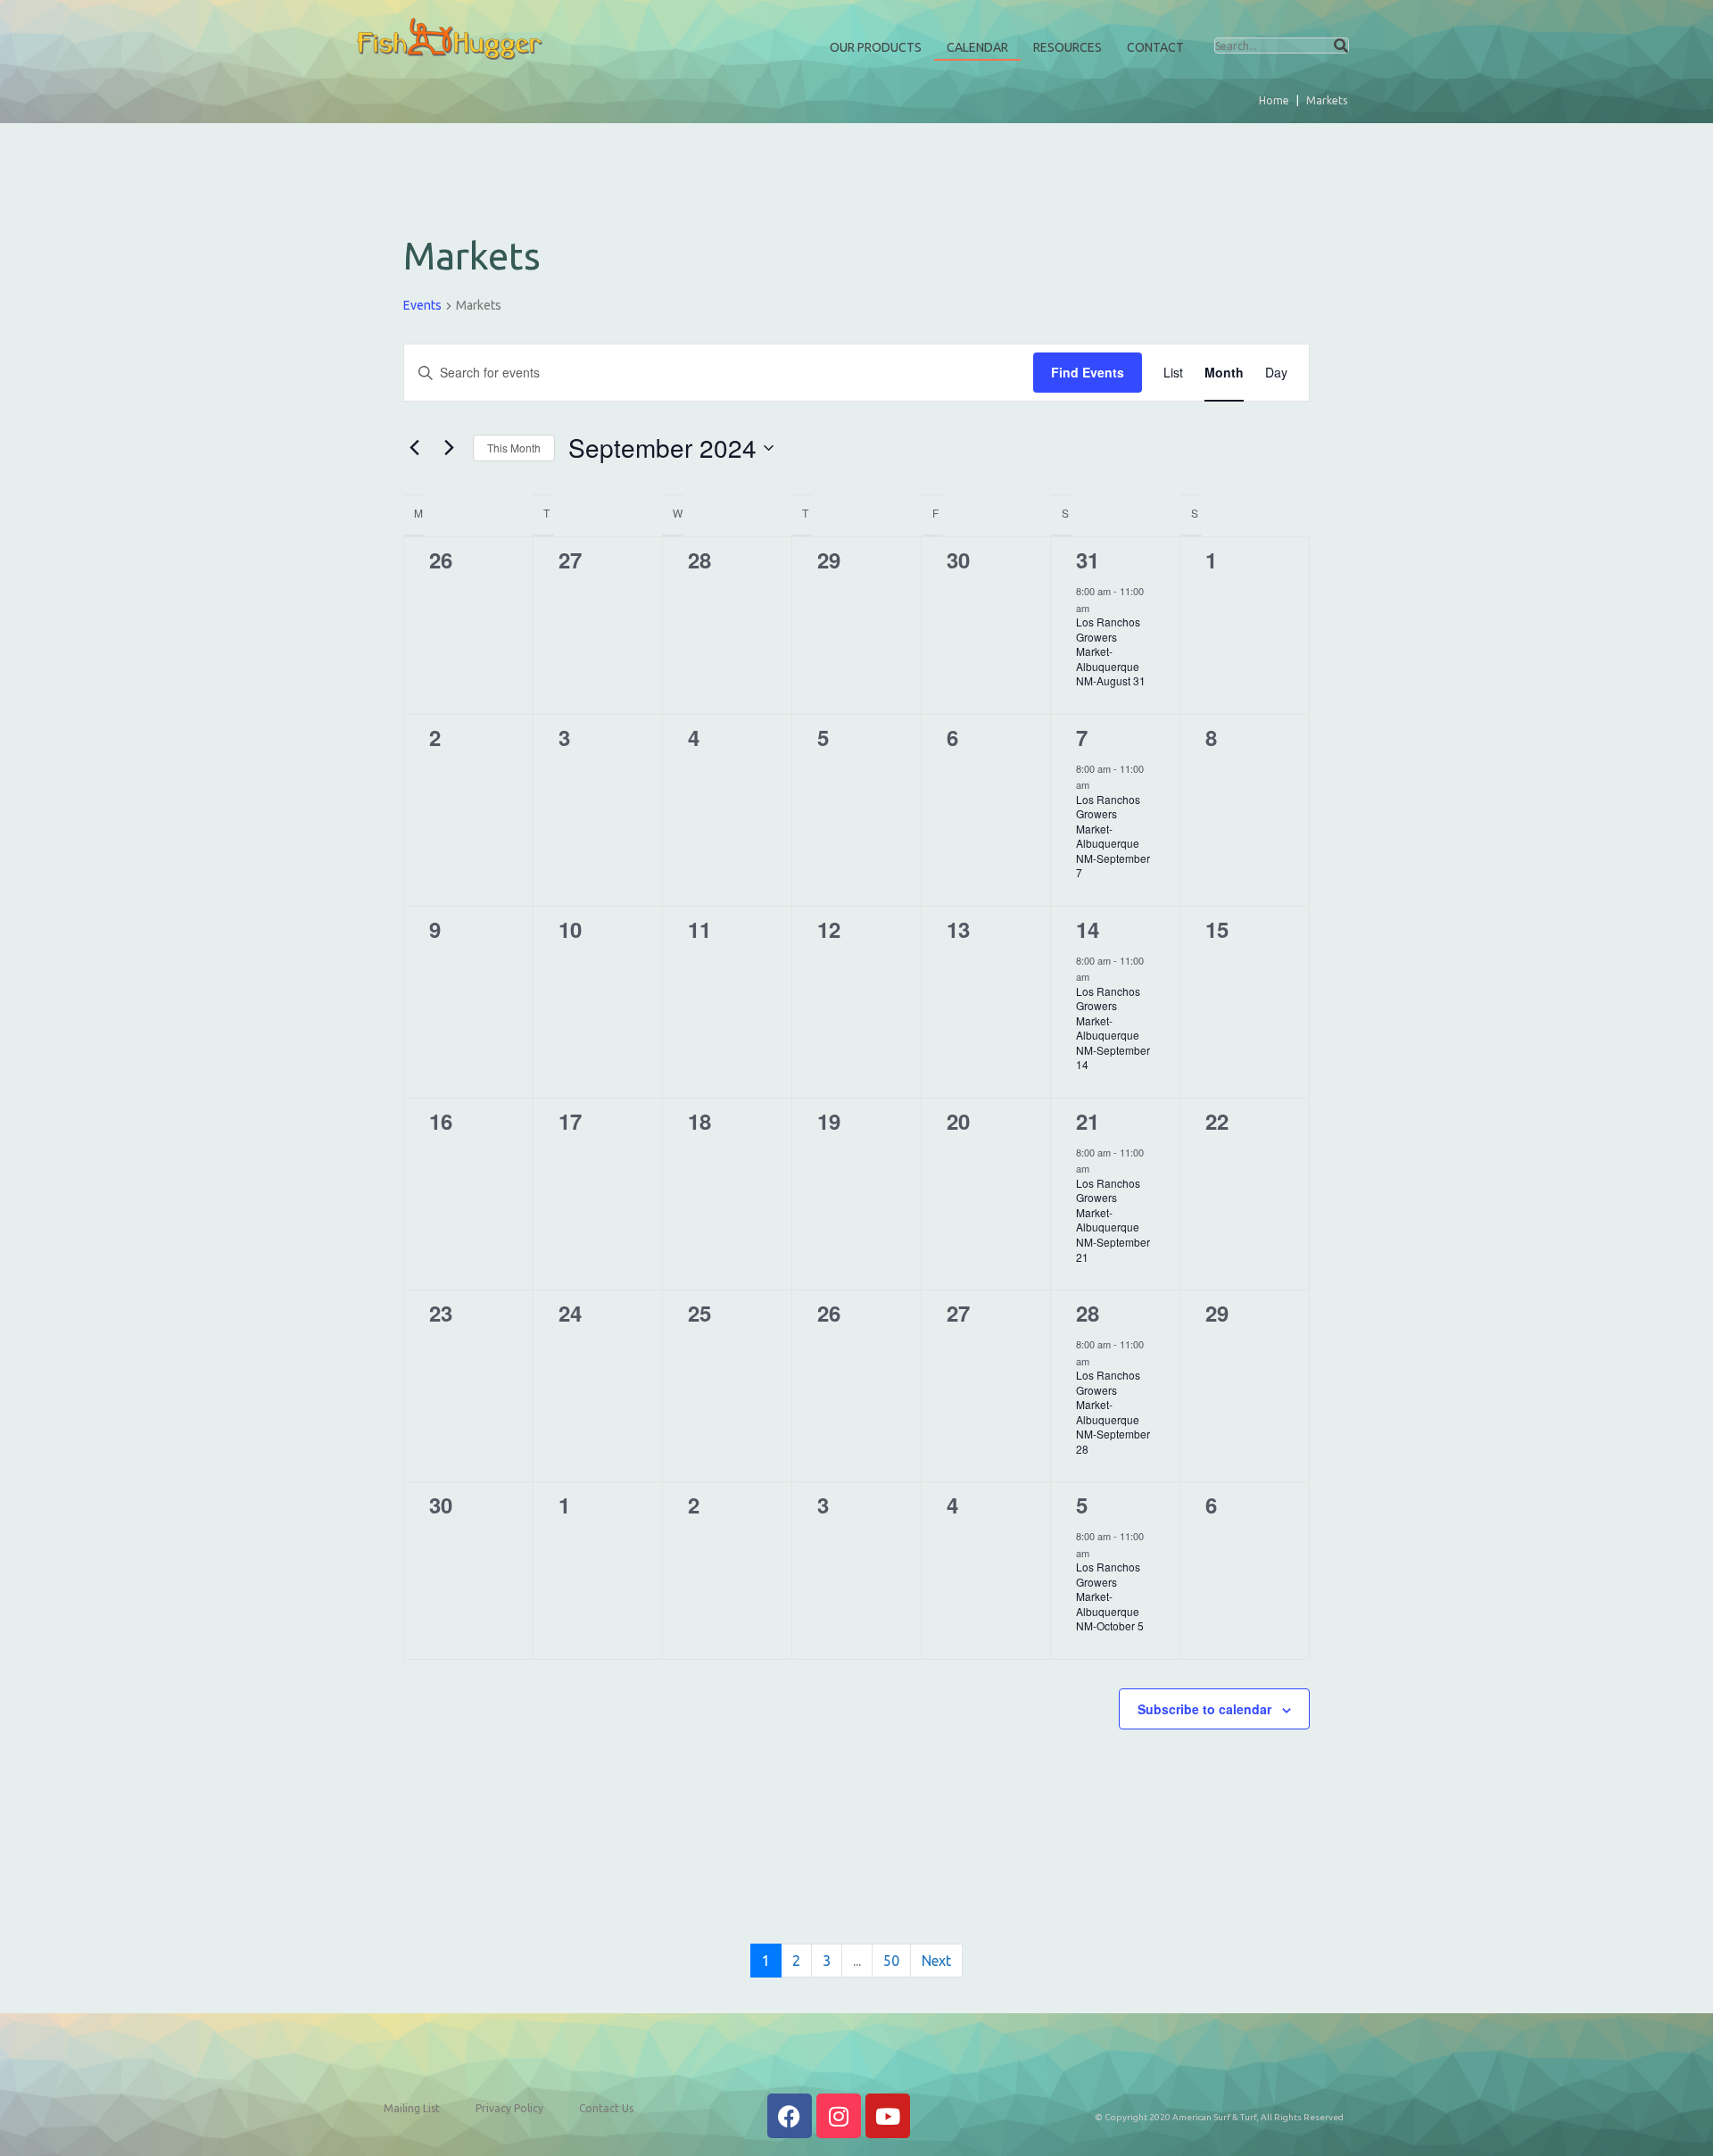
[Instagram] (839, 2116)
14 (1088, 929)
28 (1088, 1313)
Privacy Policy (509, 2108)
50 (891, 1961)
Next (936, 1961)
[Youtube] (888, 2116)
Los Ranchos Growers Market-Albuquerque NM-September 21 (1113, 1220)
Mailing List (412, 2108)
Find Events (1088, 372)
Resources (1068, 47)
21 (1088, 1121)
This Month (514, 448)
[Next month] (449, 448)
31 (1088, 560)
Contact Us (606, 2108)
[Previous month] (414, 448)
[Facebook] (790, 2116)
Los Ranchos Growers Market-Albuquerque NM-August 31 (1111, 651)
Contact (1155, 47)
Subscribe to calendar (1204, 1709)
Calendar (977, 47)
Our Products (876, 47)
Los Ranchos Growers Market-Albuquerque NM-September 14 (1113, 1028)
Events (422, 305)
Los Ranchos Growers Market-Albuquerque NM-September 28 (1113, 1412)
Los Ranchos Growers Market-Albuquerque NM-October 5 (1110, 1596)
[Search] (1341, 46)
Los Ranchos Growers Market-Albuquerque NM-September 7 (1113, 836)
